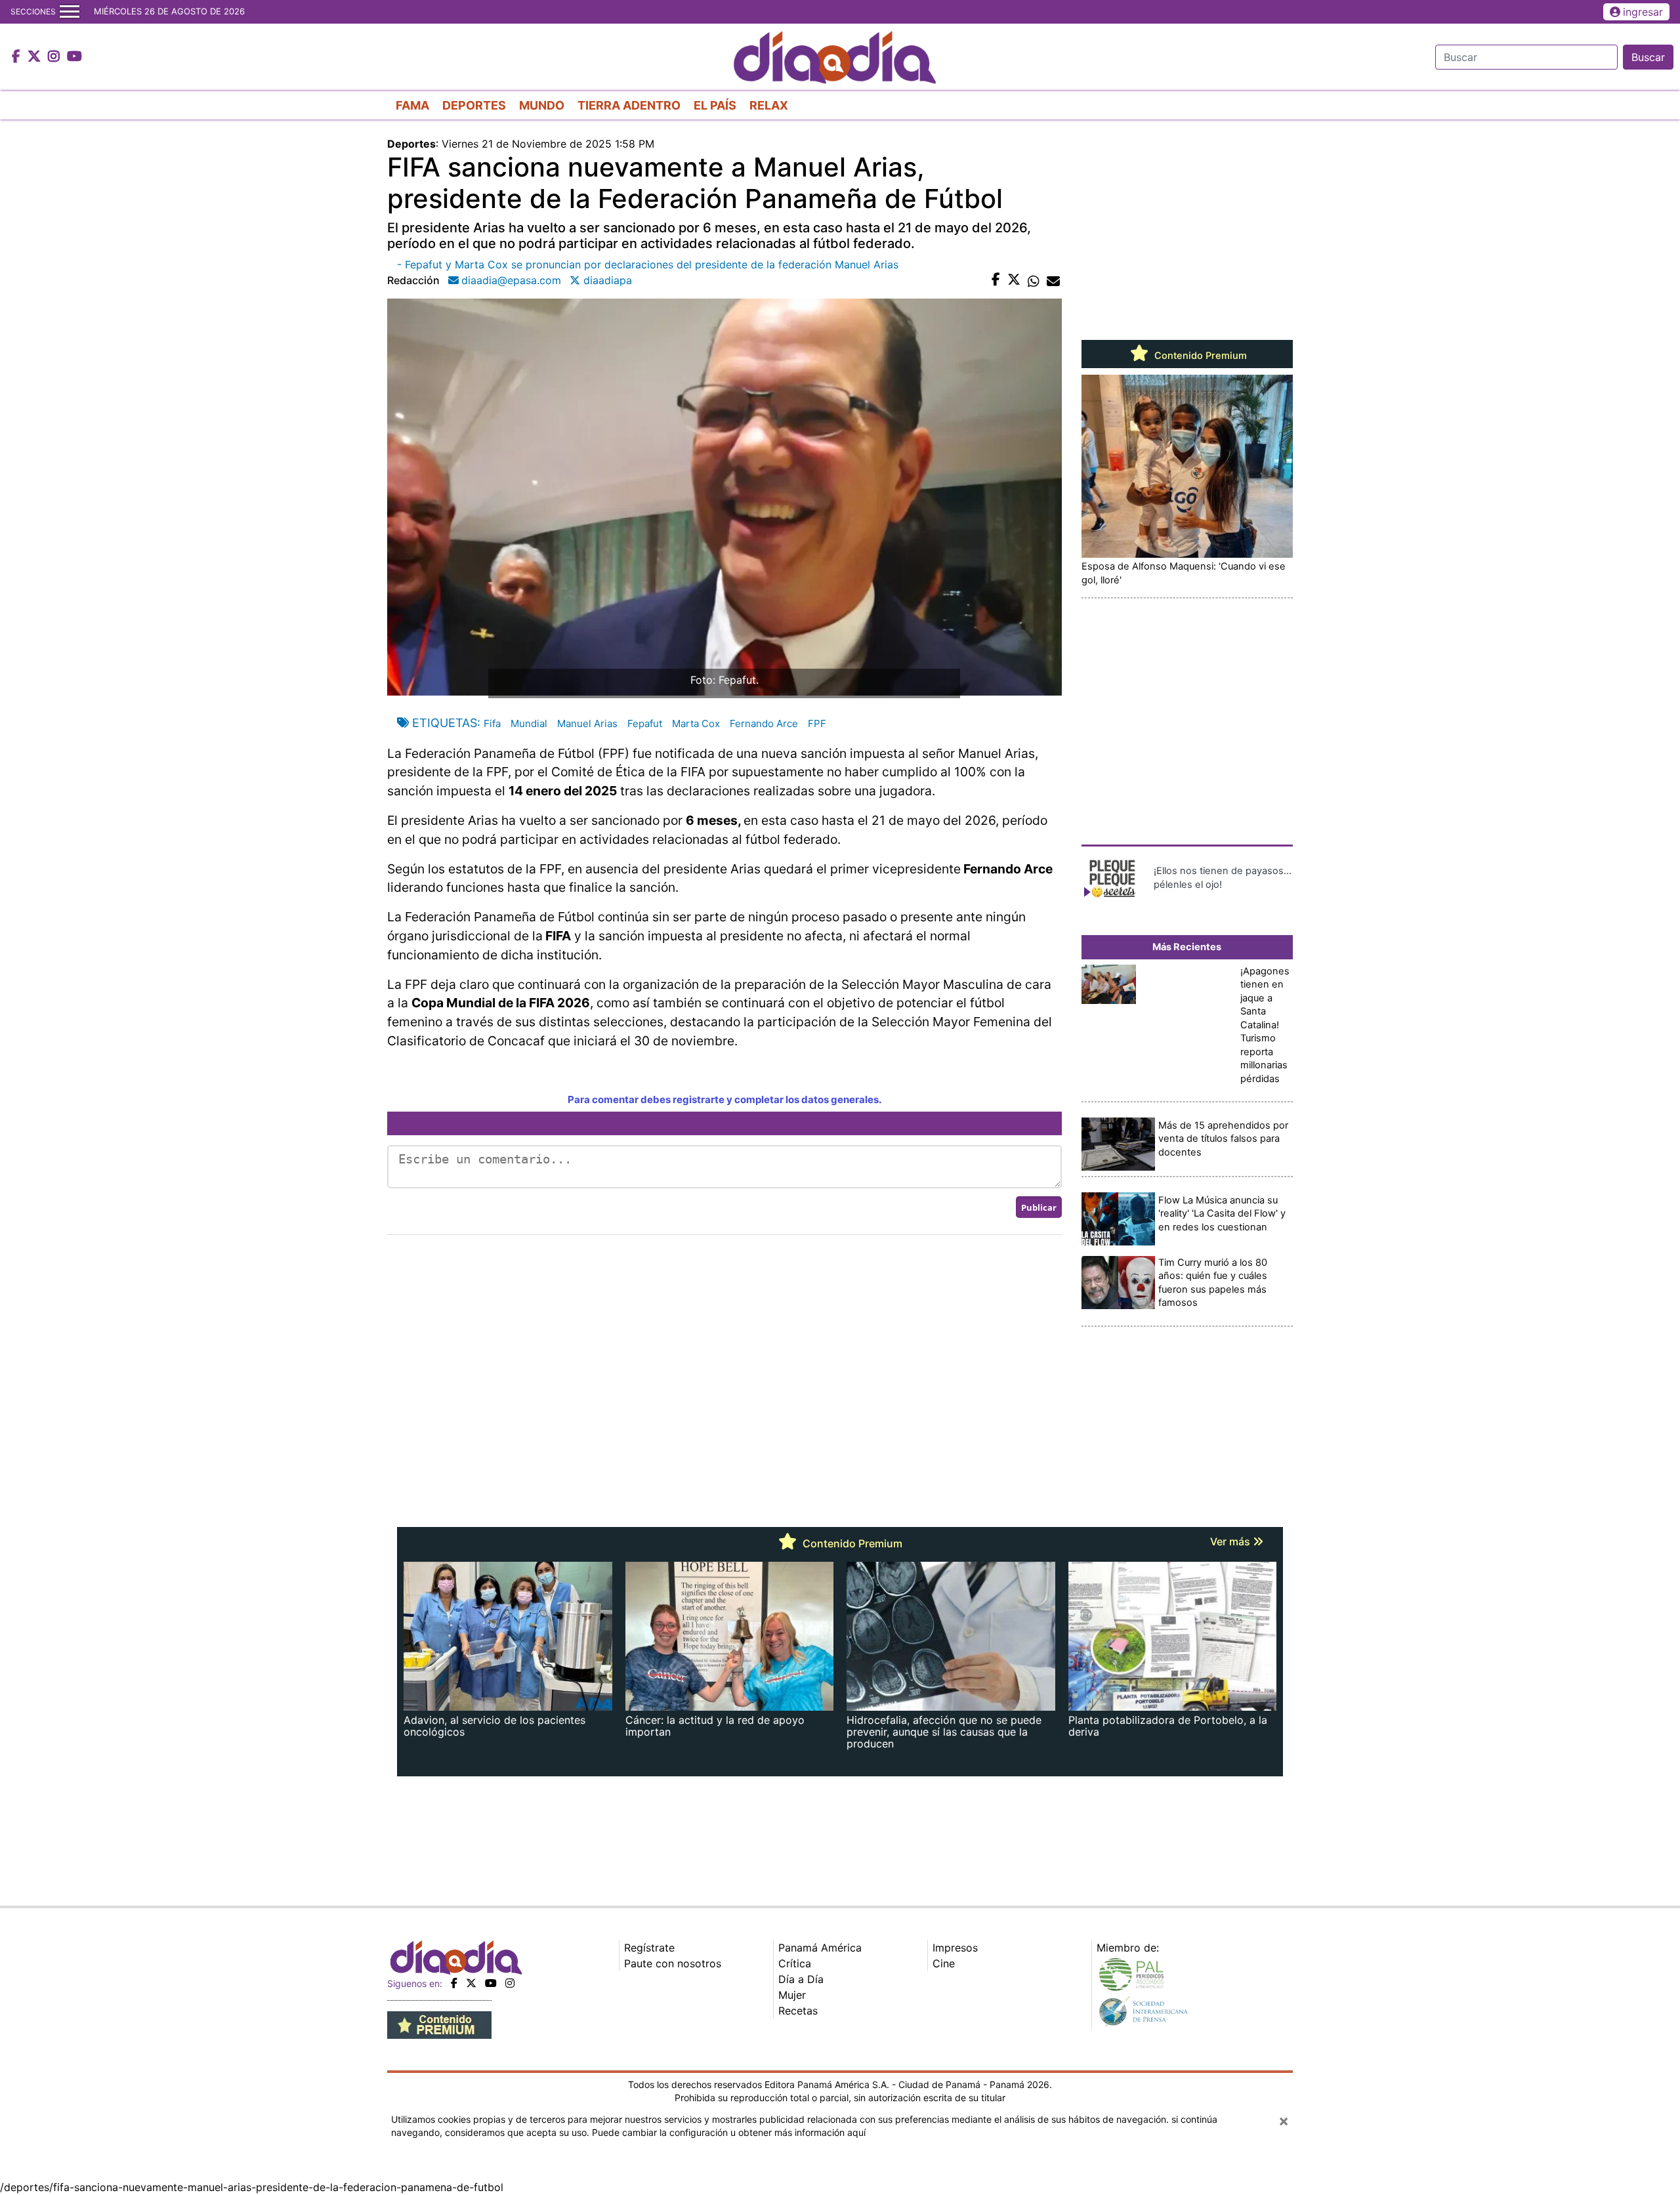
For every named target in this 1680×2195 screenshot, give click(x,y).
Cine (944, 1963)
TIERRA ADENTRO (629, 105)
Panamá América (820, 1948)
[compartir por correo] (1053, 280)
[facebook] (454, 1983)
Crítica (795, 1963)
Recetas (798, 2011)
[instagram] (510, 1983)
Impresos (955, 1948)
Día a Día (801, 1979)
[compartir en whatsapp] (1034, 280)
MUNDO (542, 105)
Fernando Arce (764, 723)
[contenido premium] (439, 2024)
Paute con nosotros (673, 1963)
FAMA (412, 105)
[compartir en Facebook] (996, 280)
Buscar (1648, 57)
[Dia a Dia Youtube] (74, 57)
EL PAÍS (715, 105)
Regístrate (649, 1948)
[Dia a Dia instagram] (55, 57)
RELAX (769, 105)
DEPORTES (474, 105)
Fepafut (645, 723)
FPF (817, 723)
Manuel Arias (587, 723)
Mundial (529, 723)
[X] (471, 1983)
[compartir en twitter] (1014, 280)
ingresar (1643, 12)
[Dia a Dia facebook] (18, 57)
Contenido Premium (1199, 356)
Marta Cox (696, 723)
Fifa (492, 723)
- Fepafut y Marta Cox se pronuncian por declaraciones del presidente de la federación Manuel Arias (648, 264)
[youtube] (491, 1983)
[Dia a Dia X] (36, 57)
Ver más (1231, 1541)
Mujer (792, 1995)
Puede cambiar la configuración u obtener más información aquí (729, 2132)
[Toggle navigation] (70, 12)
